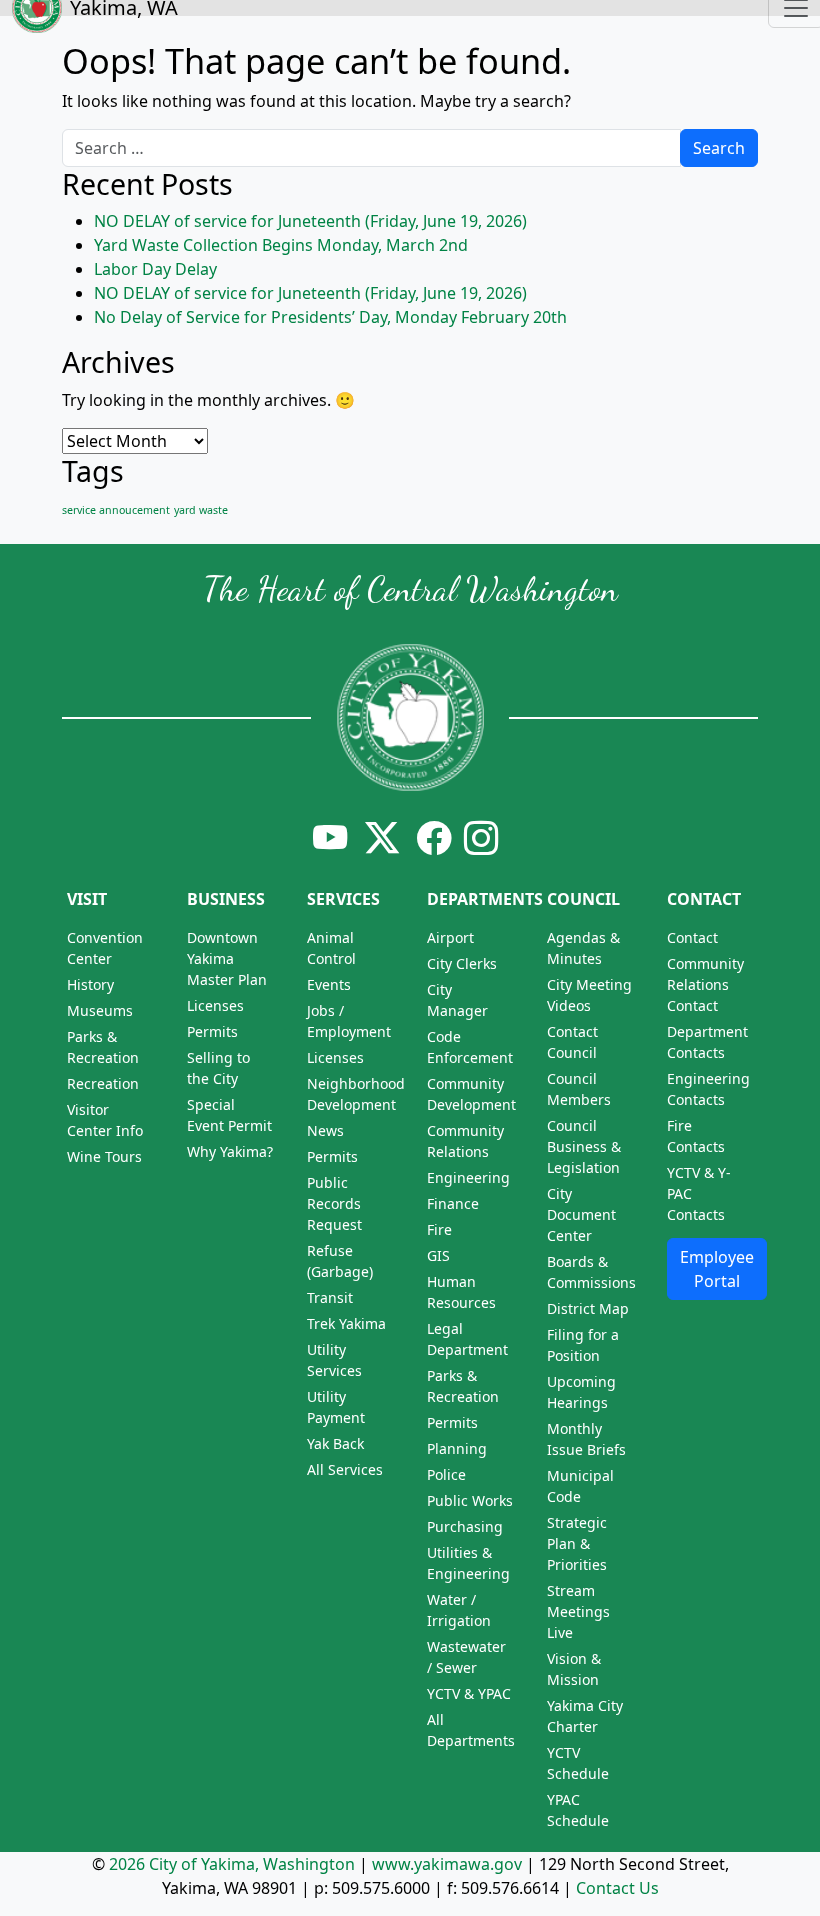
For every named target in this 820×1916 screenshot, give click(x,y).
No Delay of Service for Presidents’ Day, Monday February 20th (330, 317)
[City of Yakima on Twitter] (382, 837)
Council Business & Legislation (584, 1146)
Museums (100, 1010)
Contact (704, 899)
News (325, 1130)
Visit (87, 899)
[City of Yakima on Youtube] (330, 837)
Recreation (103, 1083)
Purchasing (465, 1526)
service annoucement (116, 510)
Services (343, 899)
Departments (485, 899)
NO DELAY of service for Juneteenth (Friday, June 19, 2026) (310, 221)
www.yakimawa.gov (447, 1864)
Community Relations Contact (705, 984)
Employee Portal (717, 1269)
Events (329, 984)
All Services (345, 1469)
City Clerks (462, 963)
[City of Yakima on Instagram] (479, 837)
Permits (212, 1031)
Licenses (215, 1005)
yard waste (201, 510)
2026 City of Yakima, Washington (232, 1864)
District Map (588, 1308)
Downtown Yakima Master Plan (227, 958)
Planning (457, 1448)
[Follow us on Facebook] (434, 837)
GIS (438, 1255)
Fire (439, 1229)
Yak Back (335, 1443)
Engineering (468, 1177)
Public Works (470, 1500)
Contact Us (617, 1888)
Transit (330, 1297)
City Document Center (581, 1214)
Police (446, 1474)
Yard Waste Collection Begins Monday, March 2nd (281, 245)
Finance (453, 1203)
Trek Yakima (346, 1323)
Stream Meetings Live (578, 1611)
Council (583, 899)
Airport (450, 937)
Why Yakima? (230, 1151)
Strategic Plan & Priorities (577, 1543)
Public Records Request (334, 1203)
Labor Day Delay (155, 269)
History (90, 984)
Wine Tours (104, 1156)
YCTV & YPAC (469, 1693)
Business (226, 899)
